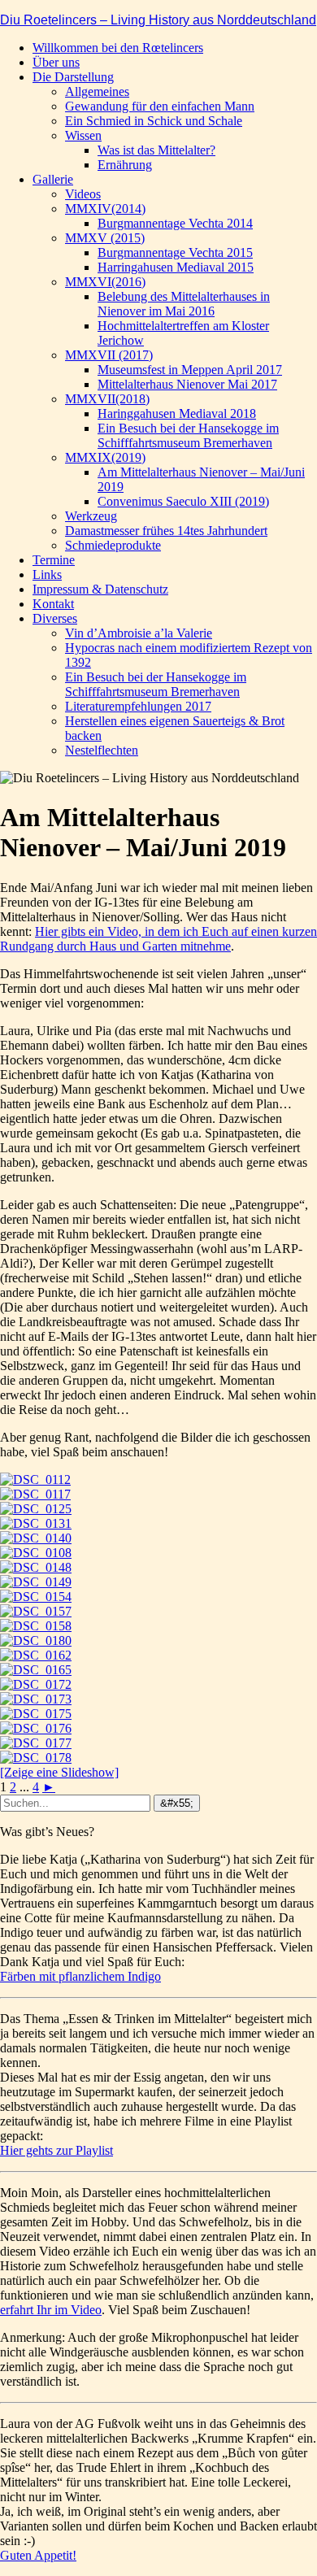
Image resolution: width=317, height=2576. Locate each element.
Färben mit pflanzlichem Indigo (80, 1976)
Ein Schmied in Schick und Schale (154, 121)
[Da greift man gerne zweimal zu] (36, 1699)
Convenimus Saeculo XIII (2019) (183, 501)
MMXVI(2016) (105, 282)
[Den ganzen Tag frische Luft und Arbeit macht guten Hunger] (36, 1684)
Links (47, 574)
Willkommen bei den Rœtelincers (118, 48)
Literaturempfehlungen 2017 (138, 706)
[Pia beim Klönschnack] (36, 1714)
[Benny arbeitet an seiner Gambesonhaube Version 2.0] (36, 1538)
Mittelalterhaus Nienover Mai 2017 (187, 384)
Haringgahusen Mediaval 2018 (177, 413)
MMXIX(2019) (105, 457)
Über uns (56, 62)
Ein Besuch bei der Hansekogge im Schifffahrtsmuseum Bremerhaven (188, 435)
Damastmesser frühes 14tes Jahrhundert (166, 531)
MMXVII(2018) (107, 399)
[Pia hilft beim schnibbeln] (36, 1611)
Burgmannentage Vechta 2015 (175, 252)
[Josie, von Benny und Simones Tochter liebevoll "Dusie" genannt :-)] (36, 1655)
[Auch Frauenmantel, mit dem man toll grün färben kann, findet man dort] (36, 1523)
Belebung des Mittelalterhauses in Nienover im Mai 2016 (184, 304)
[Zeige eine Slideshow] (59, 1772)
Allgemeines (97, 91)
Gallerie (53, 179)
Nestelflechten (102, 750)
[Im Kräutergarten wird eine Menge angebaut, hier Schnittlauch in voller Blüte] (36, 1509)
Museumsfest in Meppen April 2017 (190, 370)
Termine (54, 560)
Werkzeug (91, 516)
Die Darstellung (73, 77)
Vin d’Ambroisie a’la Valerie (139, 633)
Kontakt (53, 604)
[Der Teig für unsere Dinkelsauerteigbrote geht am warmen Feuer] (36, 1567)
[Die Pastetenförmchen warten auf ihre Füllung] (36, 1626)
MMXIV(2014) (105, 209)
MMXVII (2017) (109, 355)
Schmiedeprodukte (113, 545)
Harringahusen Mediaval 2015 (176, 267)
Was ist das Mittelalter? (156, 150)
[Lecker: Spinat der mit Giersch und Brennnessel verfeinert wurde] (36, 1640)
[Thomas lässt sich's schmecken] (36, 1743)
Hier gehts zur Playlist (56, 2150)
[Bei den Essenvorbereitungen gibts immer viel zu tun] (36, 1670)
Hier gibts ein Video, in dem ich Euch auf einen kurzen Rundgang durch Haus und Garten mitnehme (158, 939)
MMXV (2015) (105, 238)
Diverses (55, 618)
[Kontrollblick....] (36, 1597)
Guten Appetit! (38, 2555)
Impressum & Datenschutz (100, 589)
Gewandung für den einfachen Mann (160, 106)
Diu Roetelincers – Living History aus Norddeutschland (158, 20)
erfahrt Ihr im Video (51, 2310)
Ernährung (125, 165)
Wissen (83, 135)
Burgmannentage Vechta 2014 (175, 223)
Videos (83, 194)
